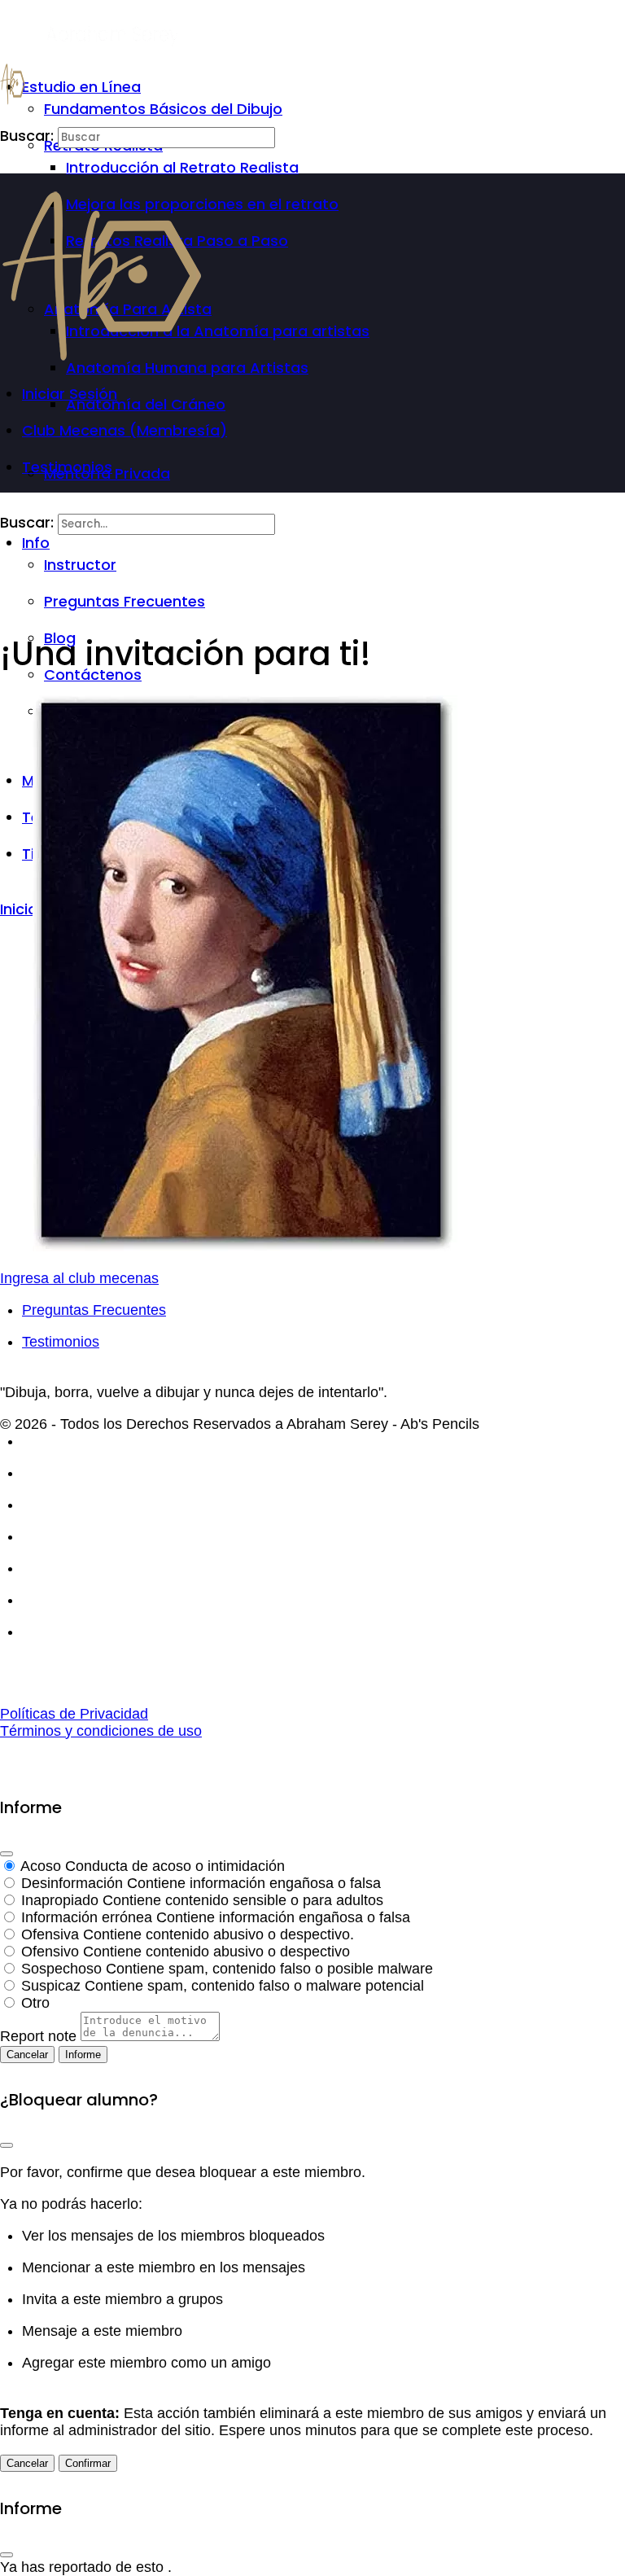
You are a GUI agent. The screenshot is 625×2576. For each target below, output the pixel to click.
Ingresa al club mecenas (79, 1278)
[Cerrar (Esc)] (7, 1854)
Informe (83, 2055)
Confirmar (88, 2463)
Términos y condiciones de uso (101, 1731)
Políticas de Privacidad (74, 1714)
